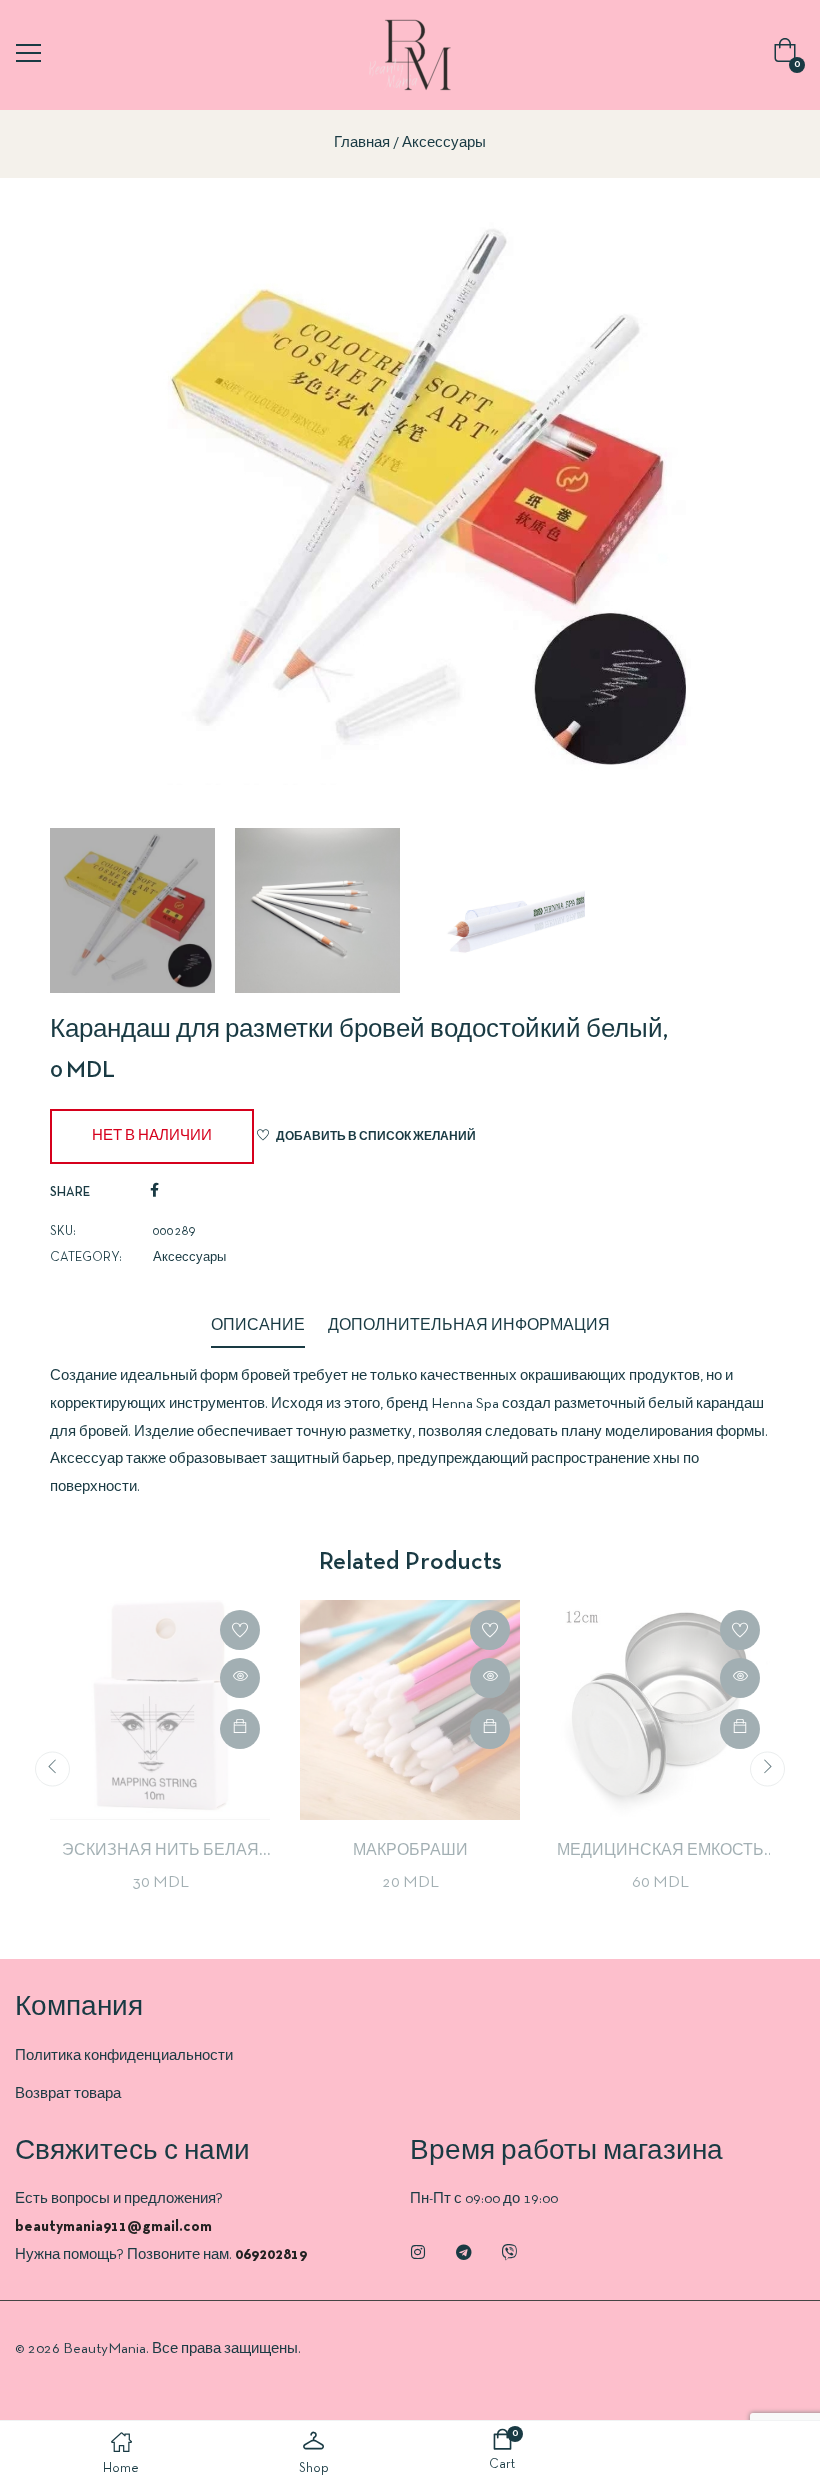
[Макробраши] (410, 1710)
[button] (789, 55)
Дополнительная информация (469, 1326)
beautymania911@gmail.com (113, 2227)
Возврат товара (68, 2094)
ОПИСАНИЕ (258, 1326)
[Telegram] (464, 2252)
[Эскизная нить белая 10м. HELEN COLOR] (160, 1710)
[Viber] (510, 2252)
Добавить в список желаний (376, 1137)
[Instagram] (418, 2252)
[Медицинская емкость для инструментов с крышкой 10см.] (660, 1710)
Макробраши (410, 1851)
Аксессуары (444, 143)
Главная (362, 143)
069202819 (271, 2255)
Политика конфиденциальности (124, 2056)
